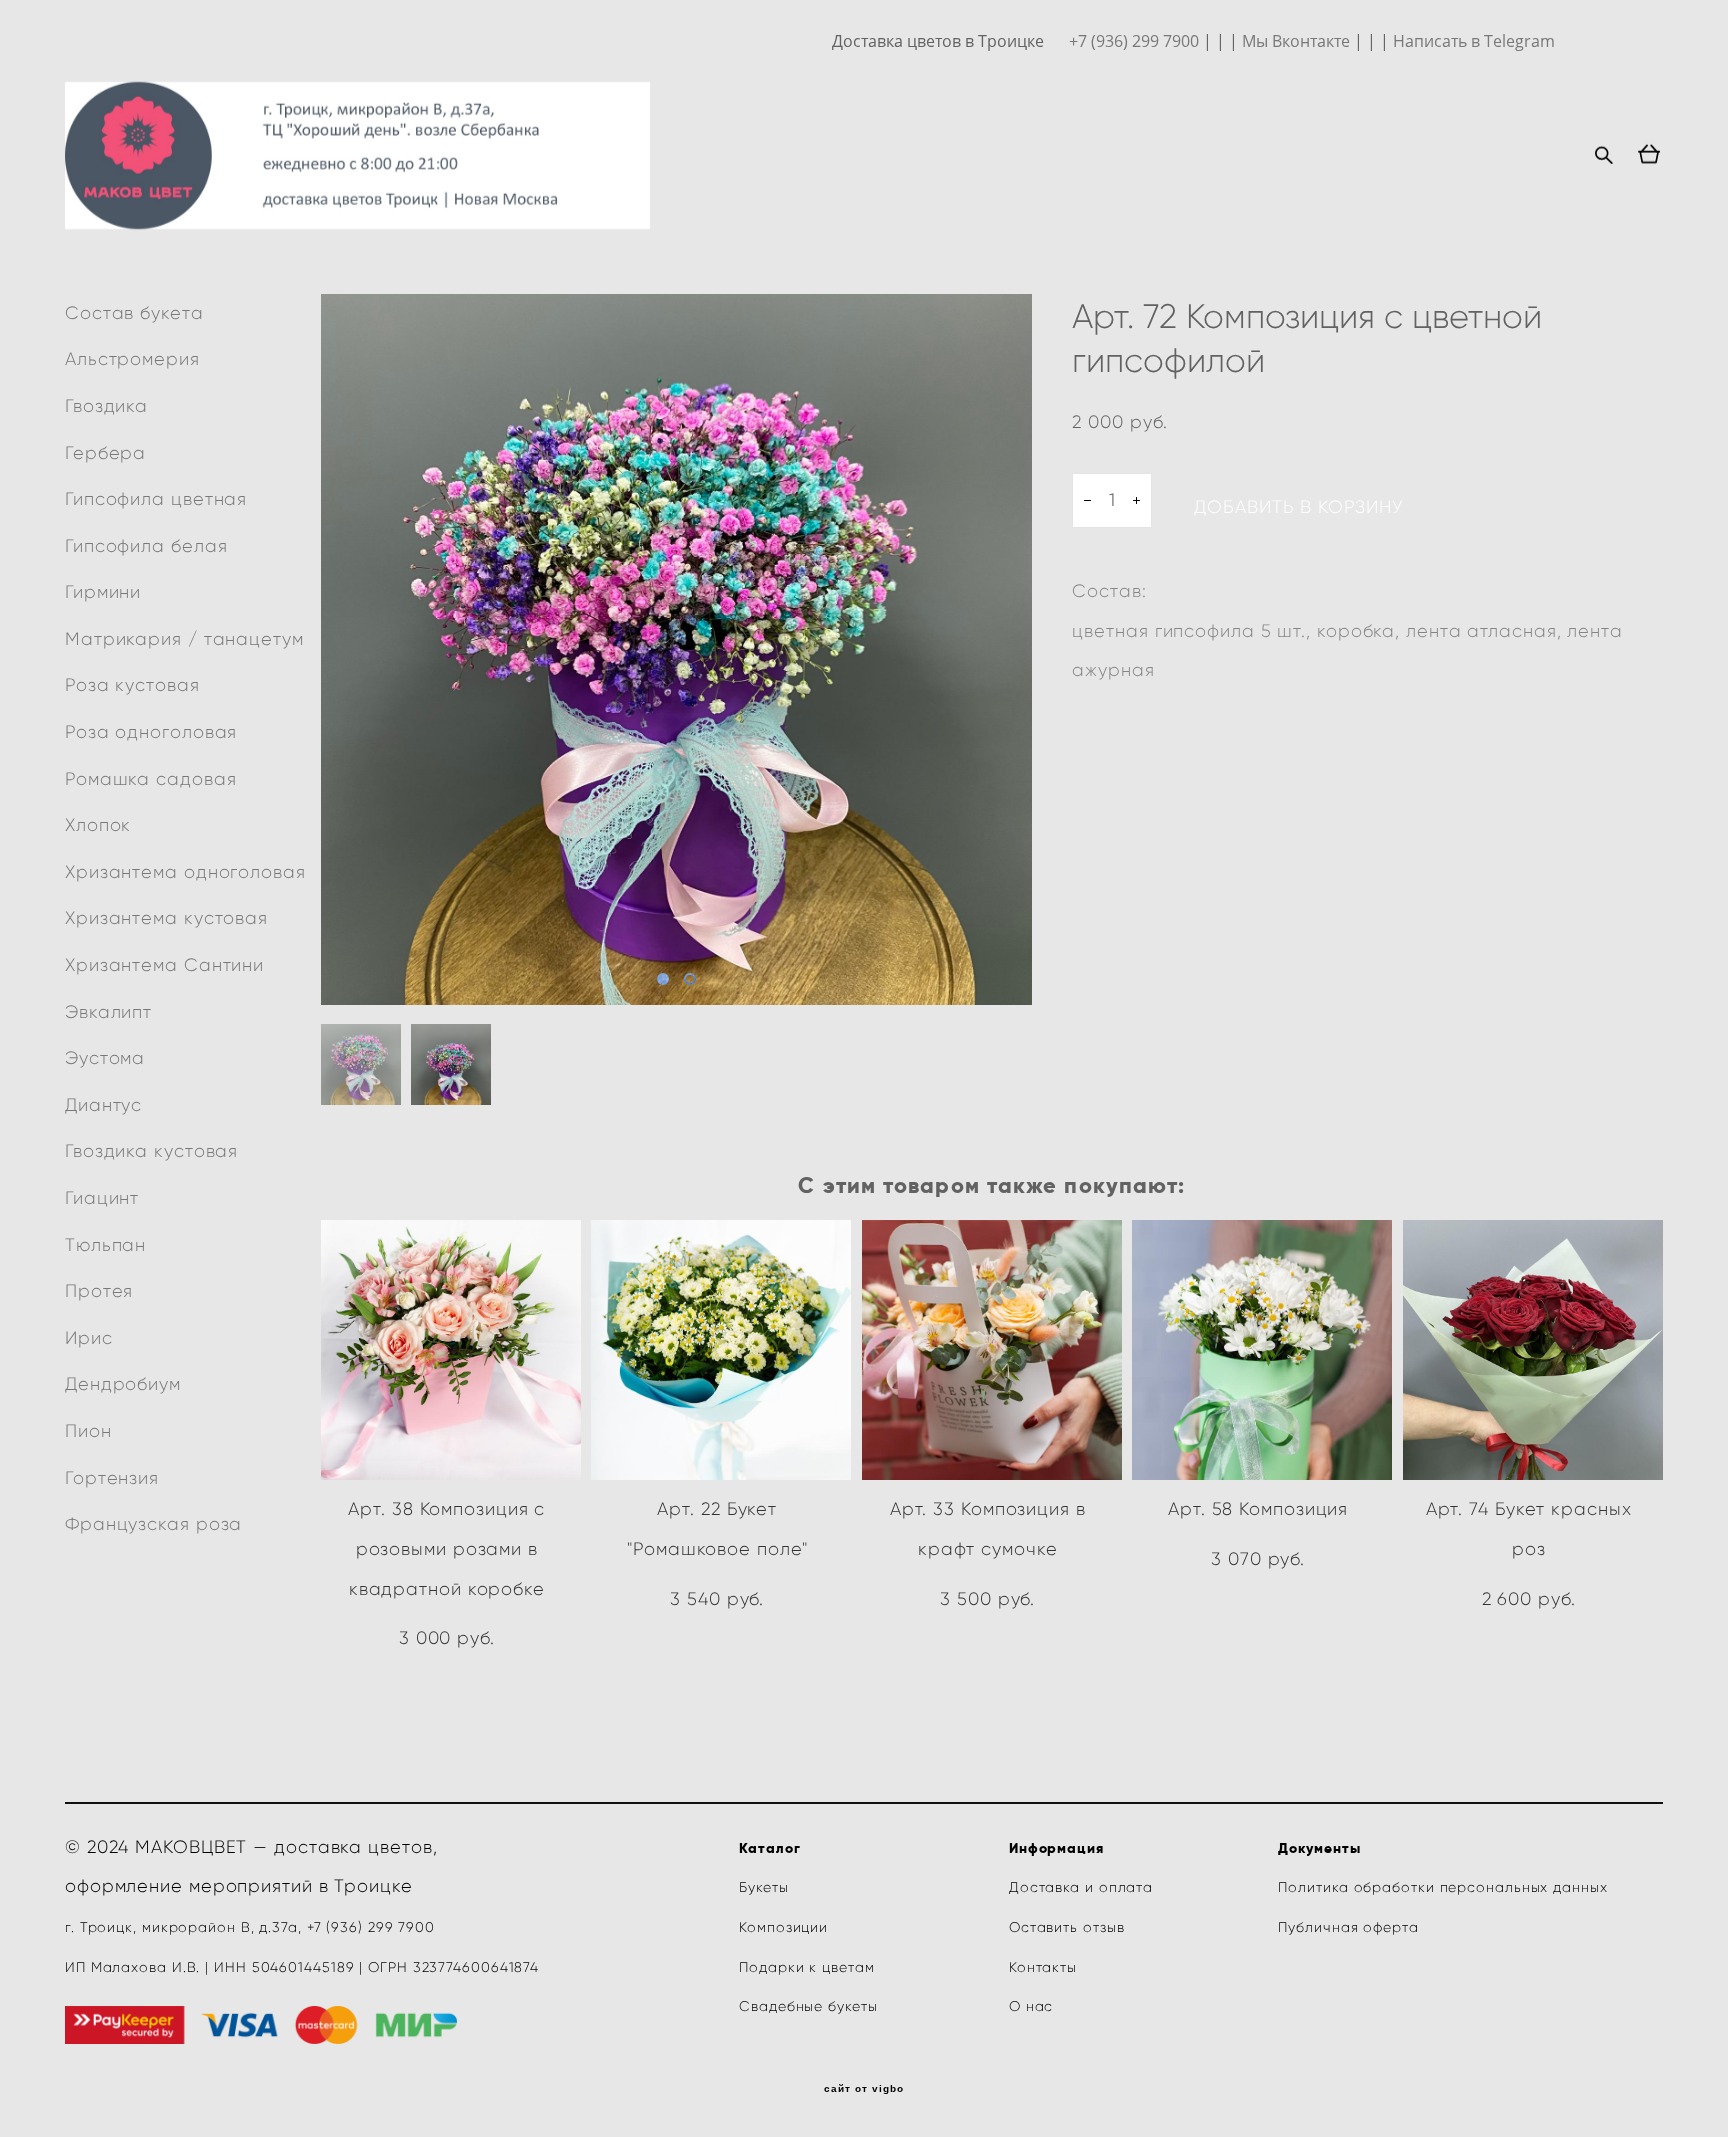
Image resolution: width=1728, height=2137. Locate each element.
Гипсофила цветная (156, 499)
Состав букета (134, 313)
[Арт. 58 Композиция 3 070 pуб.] (1262, 1350)
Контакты (1043, 1967)
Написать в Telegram (1474, 41)
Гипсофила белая (146, 546)
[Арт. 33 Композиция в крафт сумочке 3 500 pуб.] (992, 1350)
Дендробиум (123, 1384)
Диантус (103, 1105)
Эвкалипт (108, 1012)
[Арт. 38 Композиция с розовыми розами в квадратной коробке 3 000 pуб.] (451, 1350)
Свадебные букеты (808, 2006)
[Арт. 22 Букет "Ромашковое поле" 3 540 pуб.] (721, 1350)
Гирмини (103, 592)
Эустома (105, 1058)
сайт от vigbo (864, 2089)
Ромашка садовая (151, 779)
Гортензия (112, 1478)
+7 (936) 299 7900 (1134, 41)
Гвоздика (106, 406)
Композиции (783, 1927)
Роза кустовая (132, 685)
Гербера (105, 453)
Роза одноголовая (151, 732)
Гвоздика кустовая (151, 1151)
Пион (88, 1431)
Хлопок (98, 825)
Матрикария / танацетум (184, 639)
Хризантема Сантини (164, 965)
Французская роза (153, 1524)
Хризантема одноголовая (185, 872)
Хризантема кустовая (166, 918)
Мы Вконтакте (1296, 41)
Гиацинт (102, 1198)
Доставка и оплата (1081, 1887)
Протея (99, 1291)
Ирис (89, 1338)
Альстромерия (132, 359)
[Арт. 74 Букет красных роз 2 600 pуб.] (1533, 1350)
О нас (1031, 2006)
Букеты (766, 1887)
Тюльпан (105, 1245)
